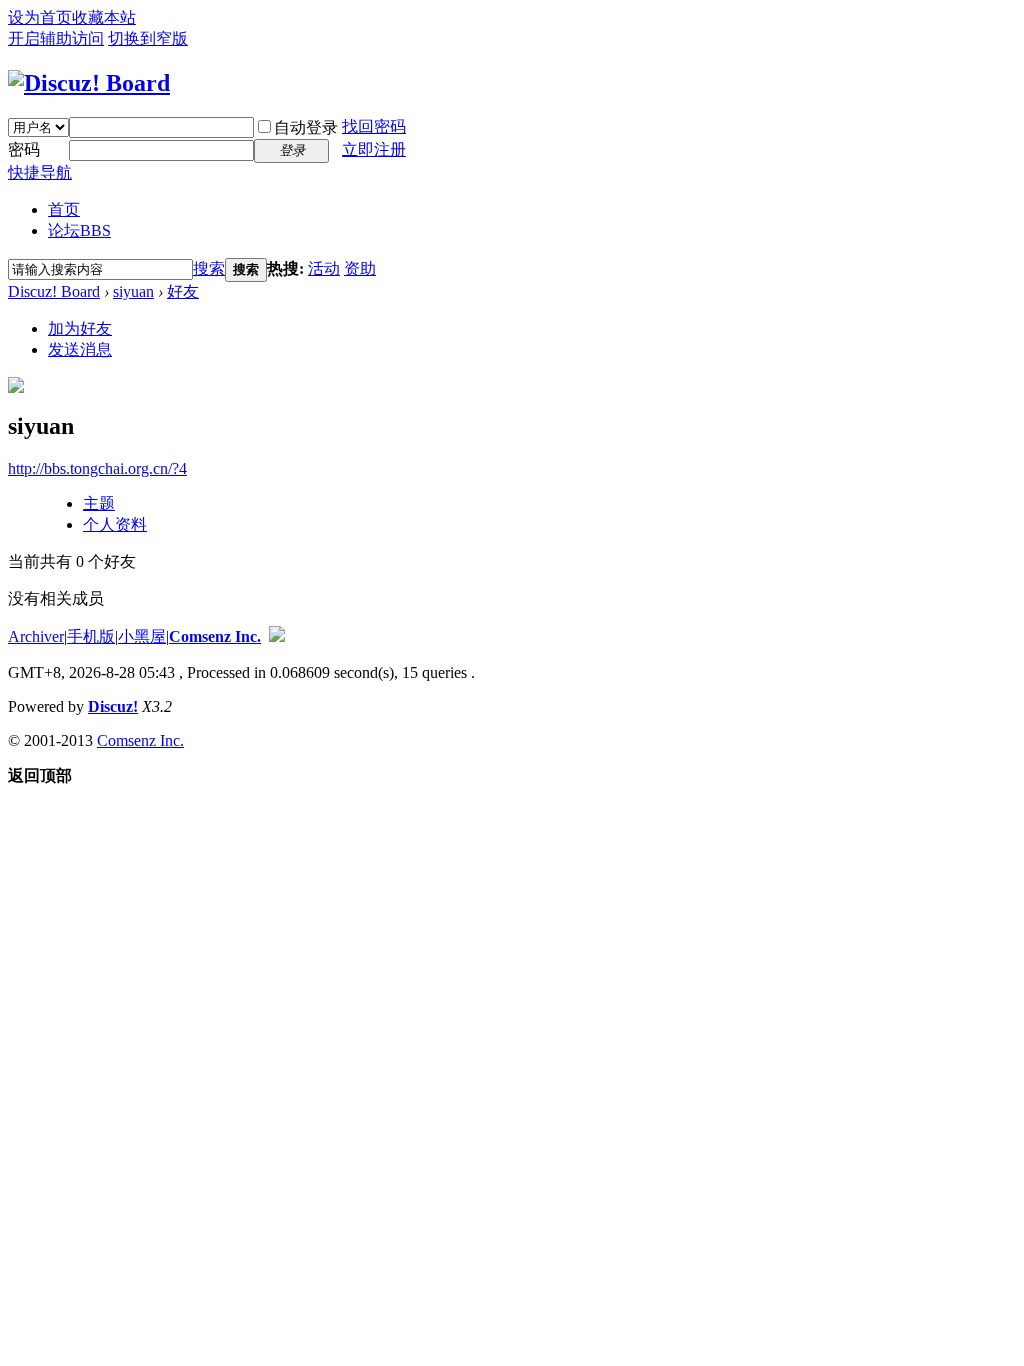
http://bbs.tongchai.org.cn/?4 (97, 468)
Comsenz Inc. (215, 636)
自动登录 (306, 127)
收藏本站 (104, 17)
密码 (24, 149)
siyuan (133, 291)
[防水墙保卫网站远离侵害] (277, 636)
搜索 (209, 268)
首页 (64, 209)
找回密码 (374, 126)
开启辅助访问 (56, 38)
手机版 (91, 636)
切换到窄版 (148, 38)
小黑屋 (142, 636)
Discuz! (113, 706)
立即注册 (374, 149)
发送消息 (80, 349)
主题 (99, 503)
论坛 (79, 230)
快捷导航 (40, 172)
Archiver (36, 636)
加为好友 (80, 328)
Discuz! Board (54, 291)
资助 (360, 268)
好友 (183, 291)
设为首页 (40, 17)
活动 (324, 268)
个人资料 (115, 524)
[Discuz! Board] (89, 83)
